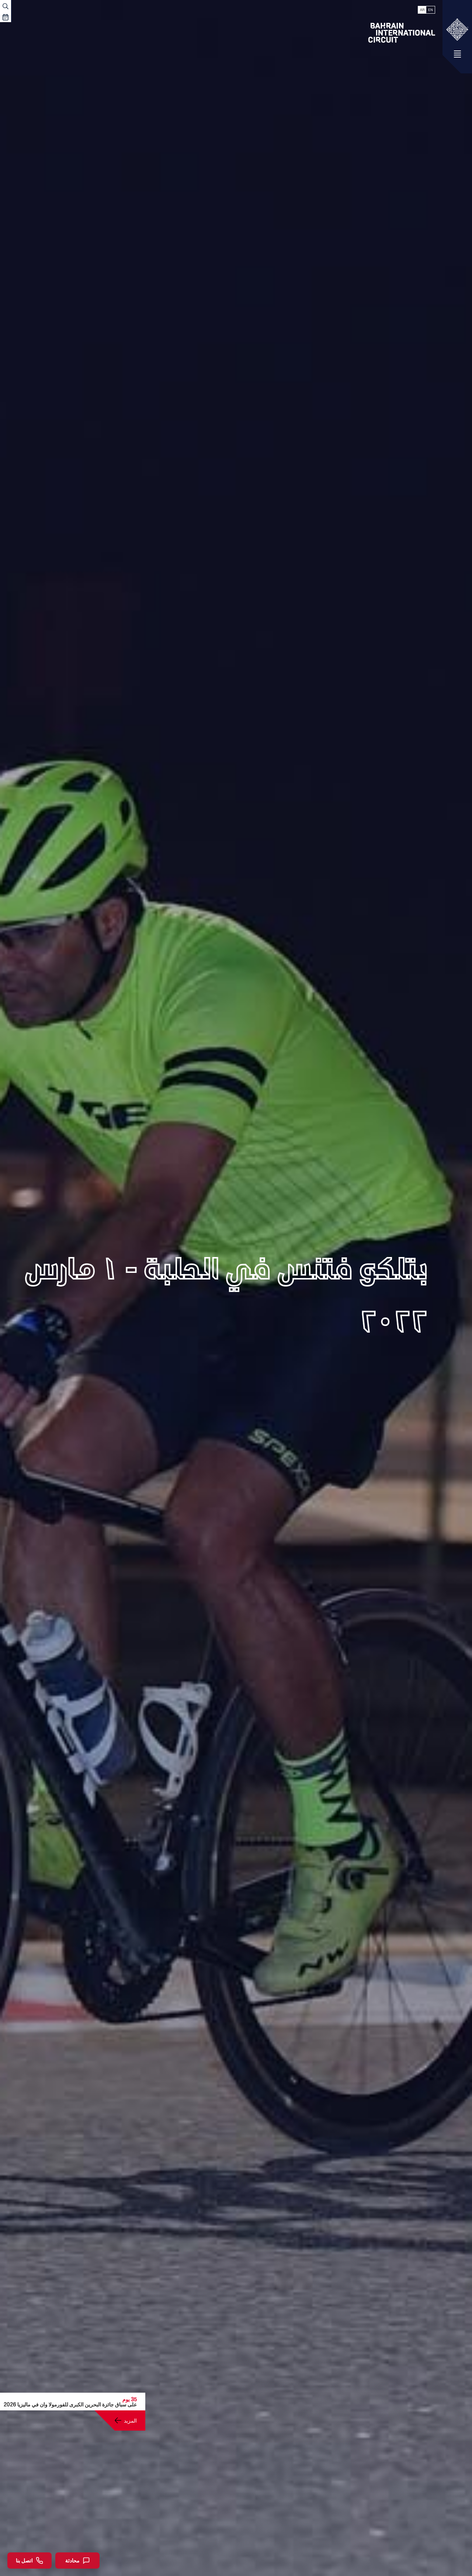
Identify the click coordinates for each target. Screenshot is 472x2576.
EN (431, 10)
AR (422, 10)
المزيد (130, 2420)
